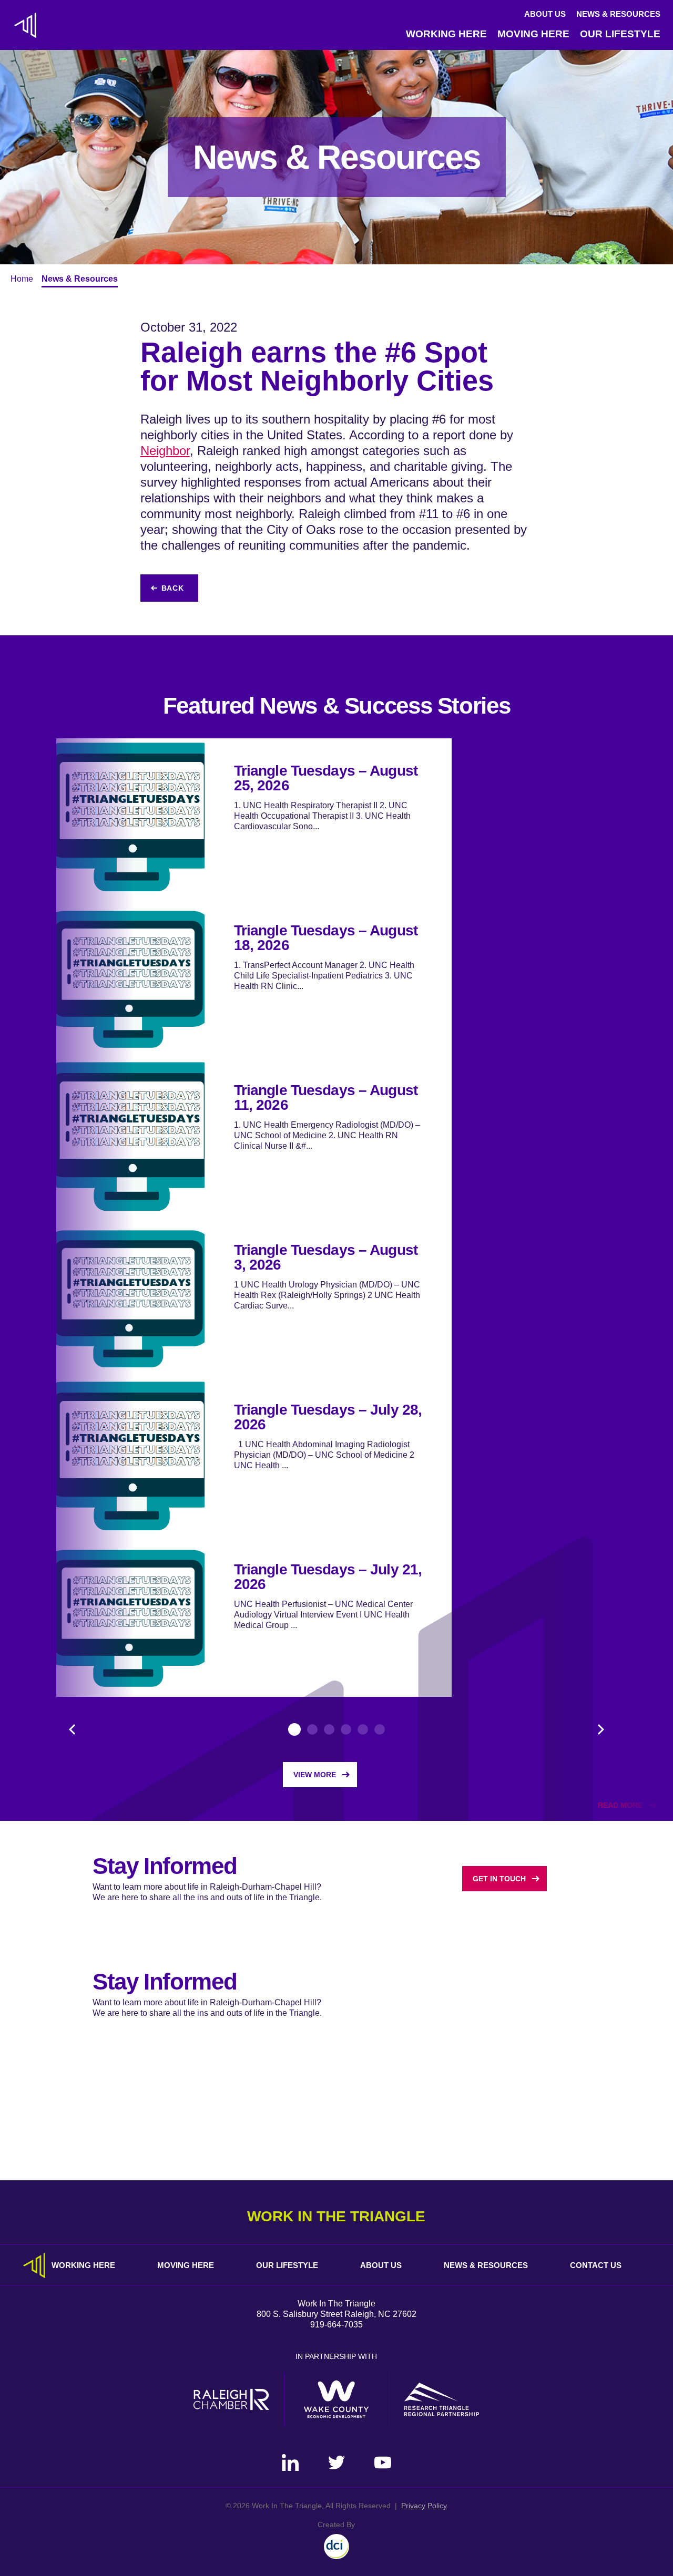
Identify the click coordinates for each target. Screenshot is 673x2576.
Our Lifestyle (620, 34)
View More (315, 1775)
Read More (620, 1805)
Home (22, 279)
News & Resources (618, 14)
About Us (545, 14)
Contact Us (596, 2265)
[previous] (72, 1729)
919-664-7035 (336, 2325)
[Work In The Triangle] (25, 25)
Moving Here (533, 34)
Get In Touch (499, 1879)
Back (173, 588)
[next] (601, 1729)
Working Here (446, 34)
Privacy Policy (424, 2506)
